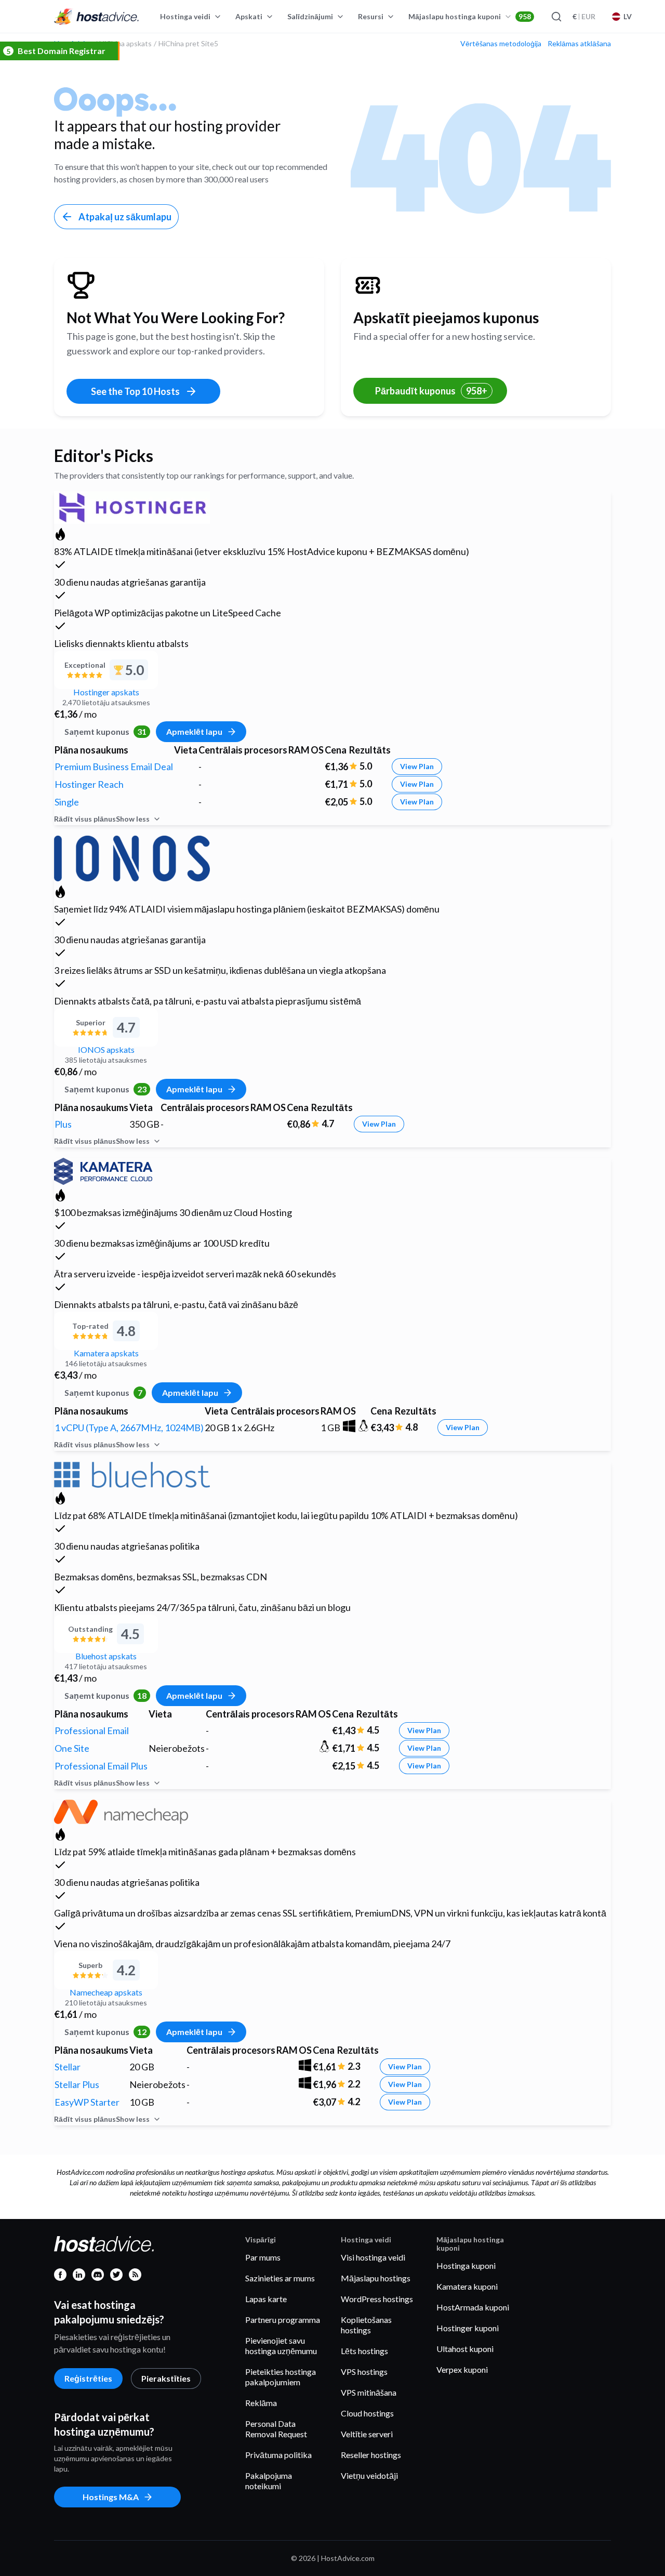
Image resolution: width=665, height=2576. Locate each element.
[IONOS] (132, 857)
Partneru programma (283, 2320)
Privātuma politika (278, 2455)
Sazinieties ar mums (280, 2278)
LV (628, 16)
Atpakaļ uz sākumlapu (125, 217)
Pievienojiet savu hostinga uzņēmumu (281, 2346)
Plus (63, 1124)
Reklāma (261, 2403)
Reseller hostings (371, 2455)
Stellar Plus (77, 2084)
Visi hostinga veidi (373, 2257)
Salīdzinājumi (310, 16)
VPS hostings (364, 2372)
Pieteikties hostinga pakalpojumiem (281, 2377)
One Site (72, 1748)
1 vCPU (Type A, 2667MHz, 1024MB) (129, 1428)
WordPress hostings (377, 2299)
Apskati (249, 16)
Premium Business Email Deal (114, 767)
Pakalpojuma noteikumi (269, 2481)
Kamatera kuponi (467, 2286)
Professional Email (92, 1730)
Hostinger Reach (89, 784)
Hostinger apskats (106, 692)
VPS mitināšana (369, 2392)
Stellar (68, 2067)
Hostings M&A (111, 2497)
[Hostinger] (132, 506)
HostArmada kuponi (473, 2307)
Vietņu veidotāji (369, 2475)
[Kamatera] (103, 1170)
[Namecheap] (121, 1810)
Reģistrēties (88, 2378)
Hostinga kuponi (466, 2265)
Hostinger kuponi (468, 2328)
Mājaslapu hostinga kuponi (470, 16)
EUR (584, 16)
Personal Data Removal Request (276, 2429)
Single (67, 802)
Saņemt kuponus (105, 731)
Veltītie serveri (367, 2434)
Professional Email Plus (101, 1766)
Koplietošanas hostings (366, 2325)
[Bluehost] (132, 1473)
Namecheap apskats (106, 1992)
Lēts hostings (364, 2351)
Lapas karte (266, 2299)
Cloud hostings (367, 2413)
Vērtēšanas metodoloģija (501, 44)
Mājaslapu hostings (376, 2278)
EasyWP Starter (87, 2102)
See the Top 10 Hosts (135, 391)
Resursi (371, 16)
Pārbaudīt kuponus (431, 391)
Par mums (263, 2257)
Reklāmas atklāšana (579, 44)
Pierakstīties (166, 2378)
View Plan (417, 766)
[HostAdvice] (97, 17)
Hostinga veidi (185, 16)
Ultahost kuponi (465, 2349)
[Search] (556, 17)
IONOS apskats (106, 1049)
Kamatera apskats (106, 1353)
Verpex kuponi (462, 2369)
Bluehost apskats (106, 1656)
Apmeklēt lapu (194, 731)
